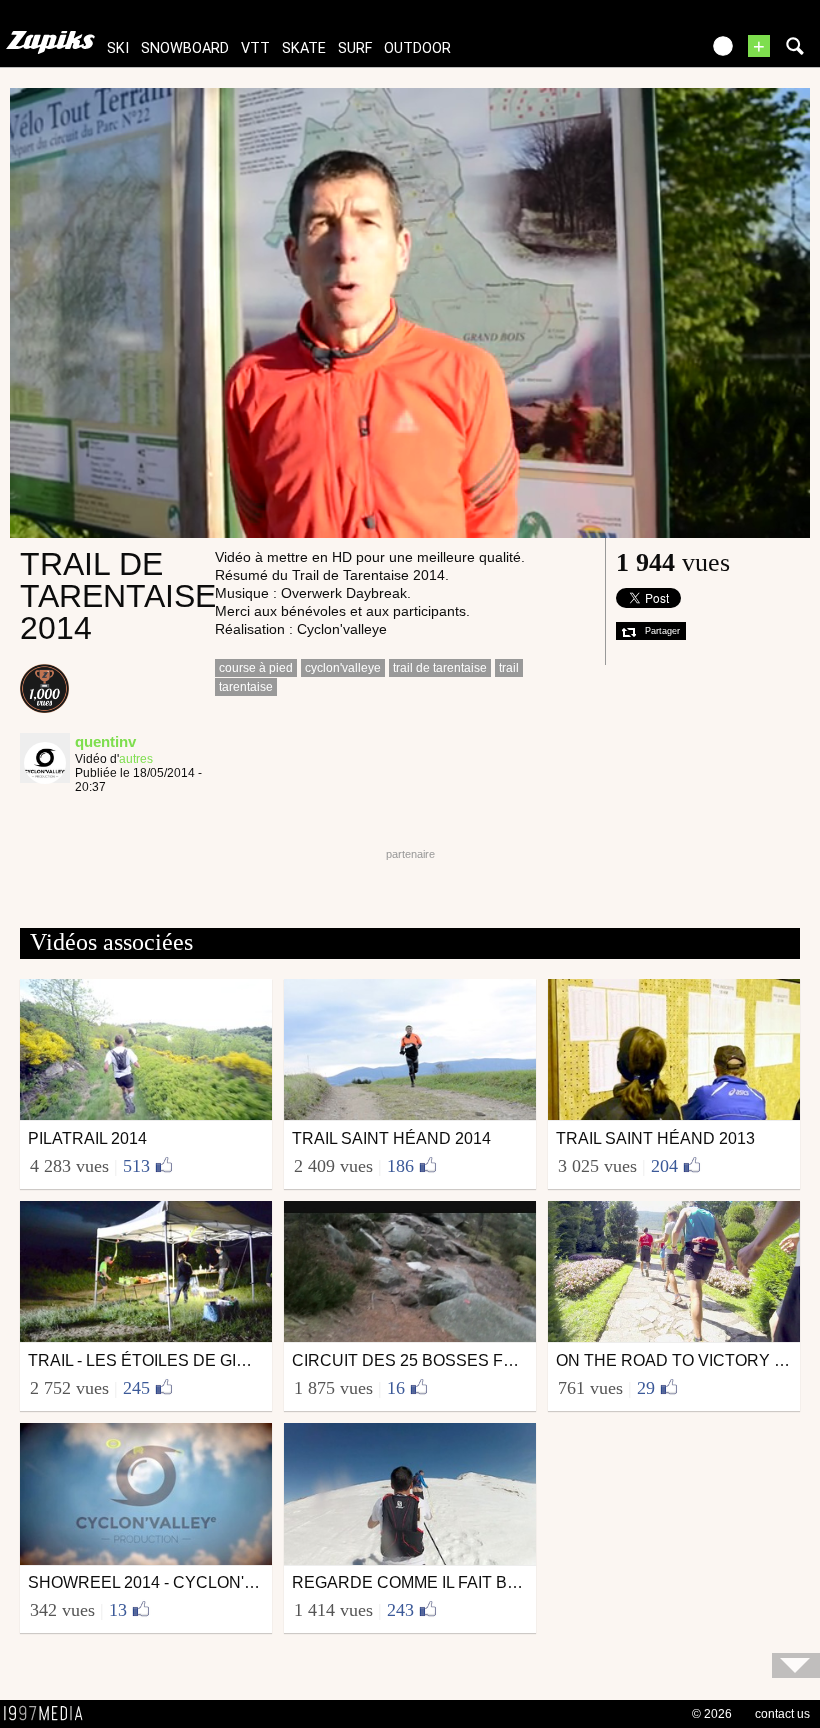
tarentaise (246, 687)
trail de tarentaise (440, 668)
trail (509, 668)
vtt (255, 48)
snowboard (185, 48)
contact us (782, 1714)
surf (355, 48)
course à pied (256, 668)
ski (118, 48)
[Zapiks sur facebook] (642, 52)
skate (304, 48)
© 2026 (712, 1714)
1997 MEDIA (49, 1714)
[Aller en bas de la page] (796, 1665)
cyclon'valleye (343, 668)
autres (136, 759)
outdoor (417, 48)
